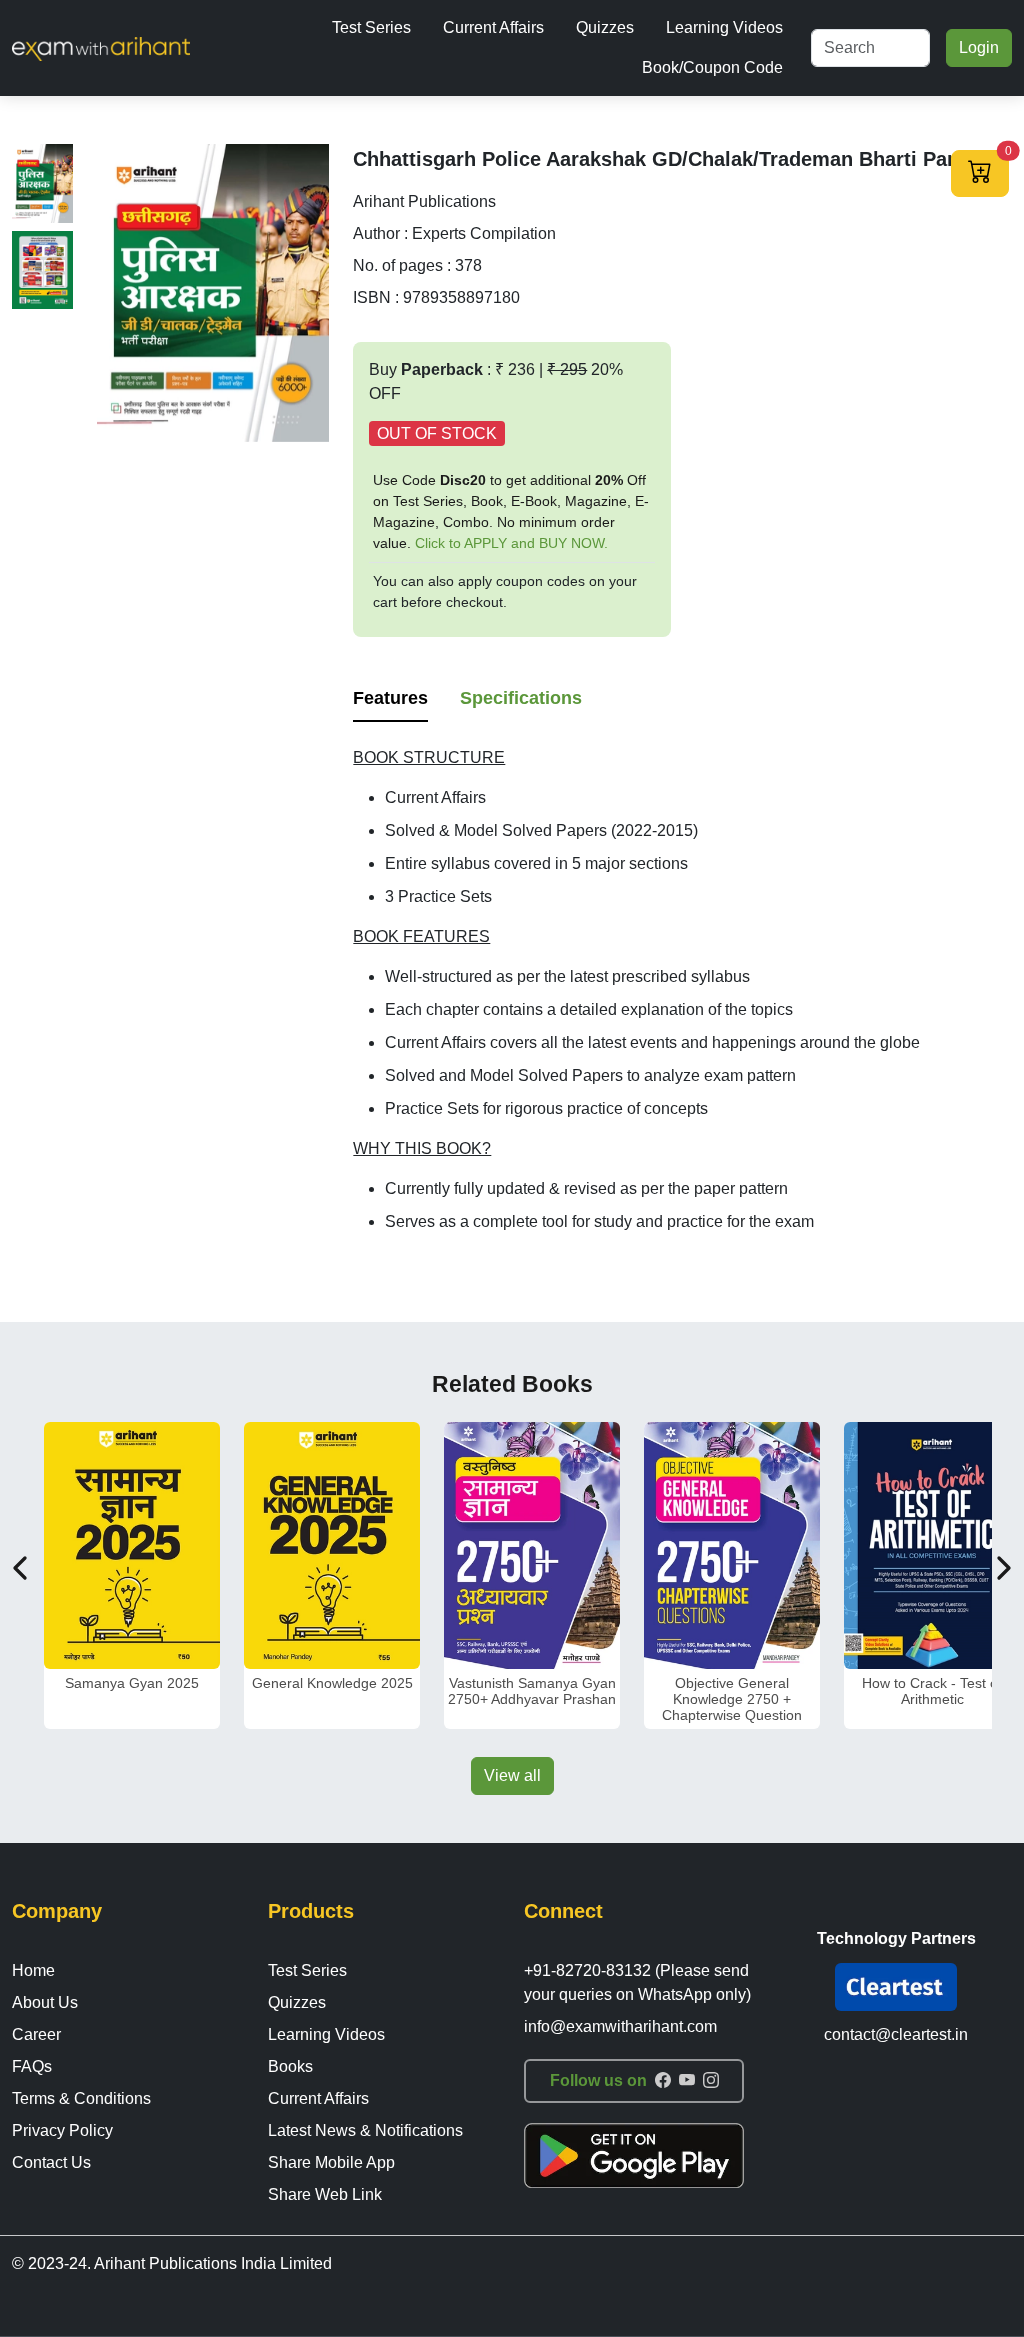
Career (36, 2034)
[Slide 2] (42, 270)
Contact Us (51, 2162)
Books (290, 2066)
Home (33, 1970)
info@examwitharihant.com (620, 2026)
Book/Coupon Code (712, 67)
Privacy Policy (62, 2130)
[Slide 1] (42, 183)
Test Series (371, 27)
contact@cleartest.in (896, 2034)
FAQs (32, 2066)
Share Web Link (325, 2194)
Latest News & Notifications (365, 2130)
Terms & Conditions (81, 2098)
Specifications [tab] (521, 698)
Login (979, 47)
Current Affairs (493, 27)
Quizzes (605, 27)
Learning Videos (724, 27)
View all (512, 1775)
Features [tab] (390, 698)
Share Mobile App (331, 2162)
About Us (45, 2002)
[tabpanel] (682, 990)
